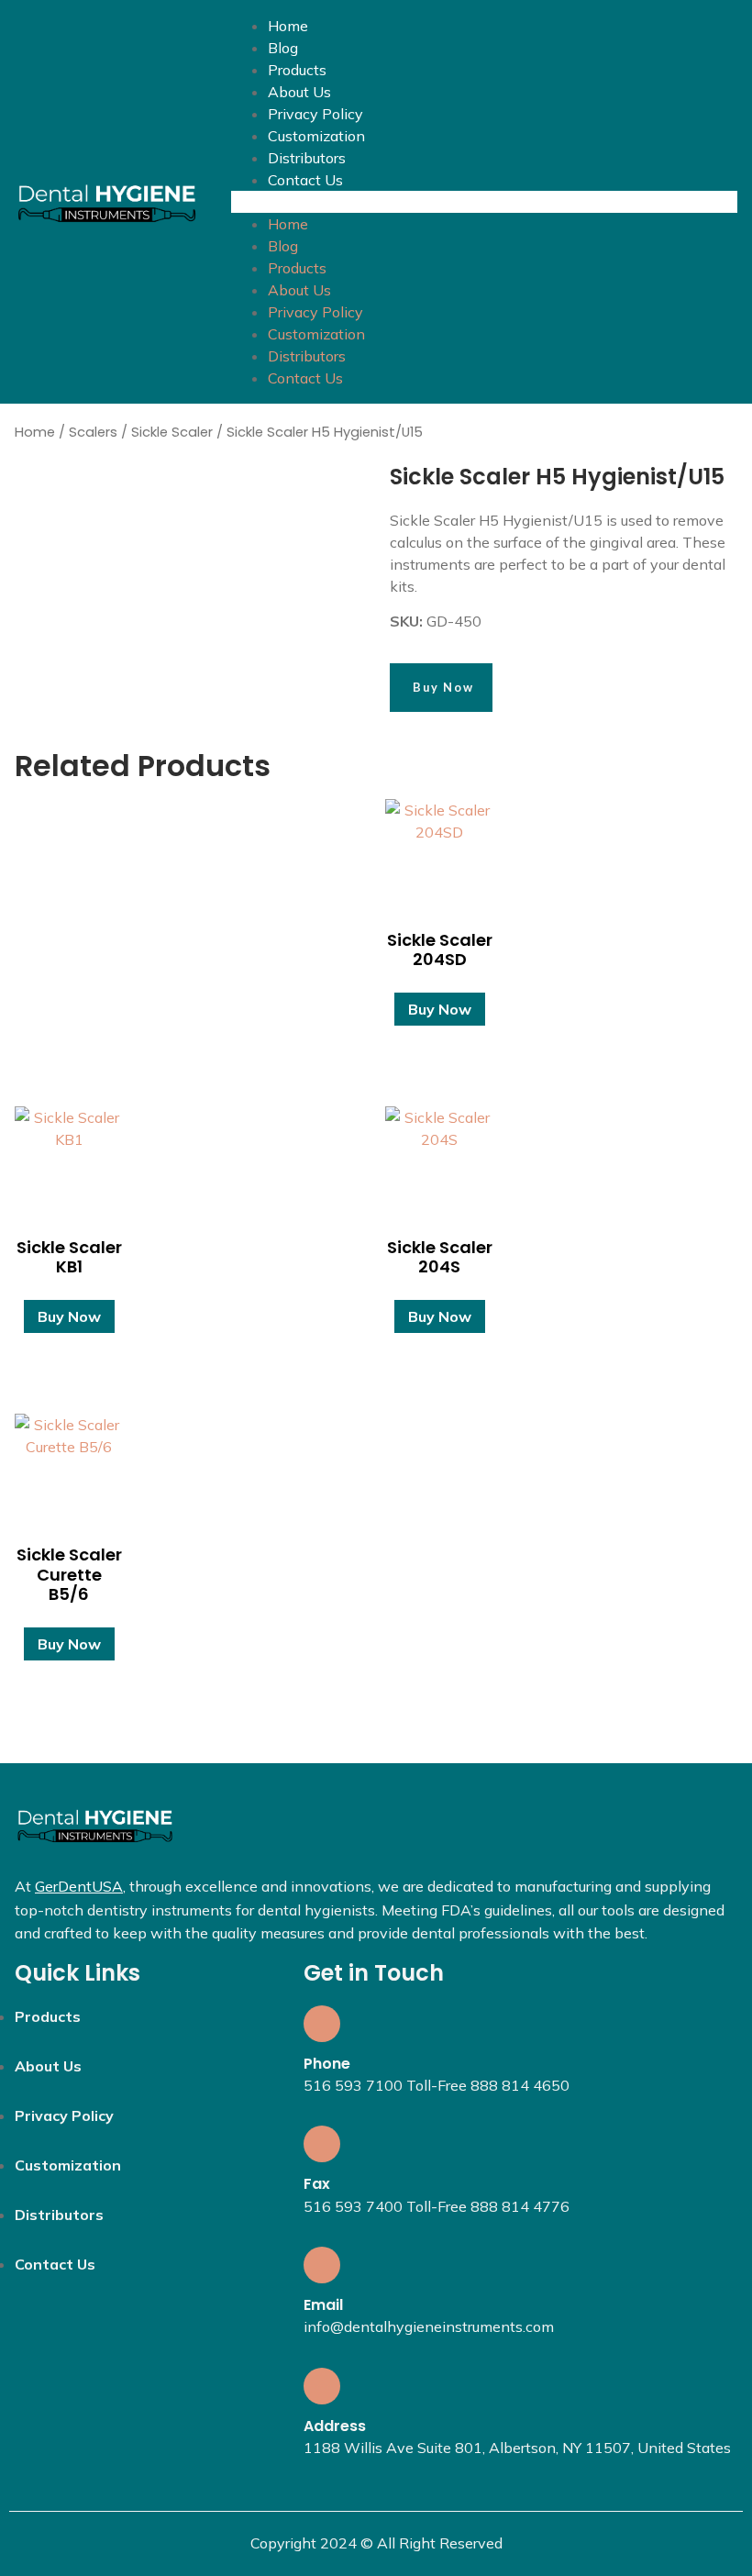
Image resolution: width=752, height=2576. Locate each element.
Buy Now (440, 1009)
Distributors (307, 158)
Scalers (93, 432)
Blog (283, 48)
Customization (316, 136)
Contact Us (305, 180)
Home (288, 26)
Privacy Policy (315, 114)
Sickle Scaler (172, 432)
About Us (299, 92)
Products (297, 70)
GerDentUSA (79, 1886)
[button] (484, 202)
